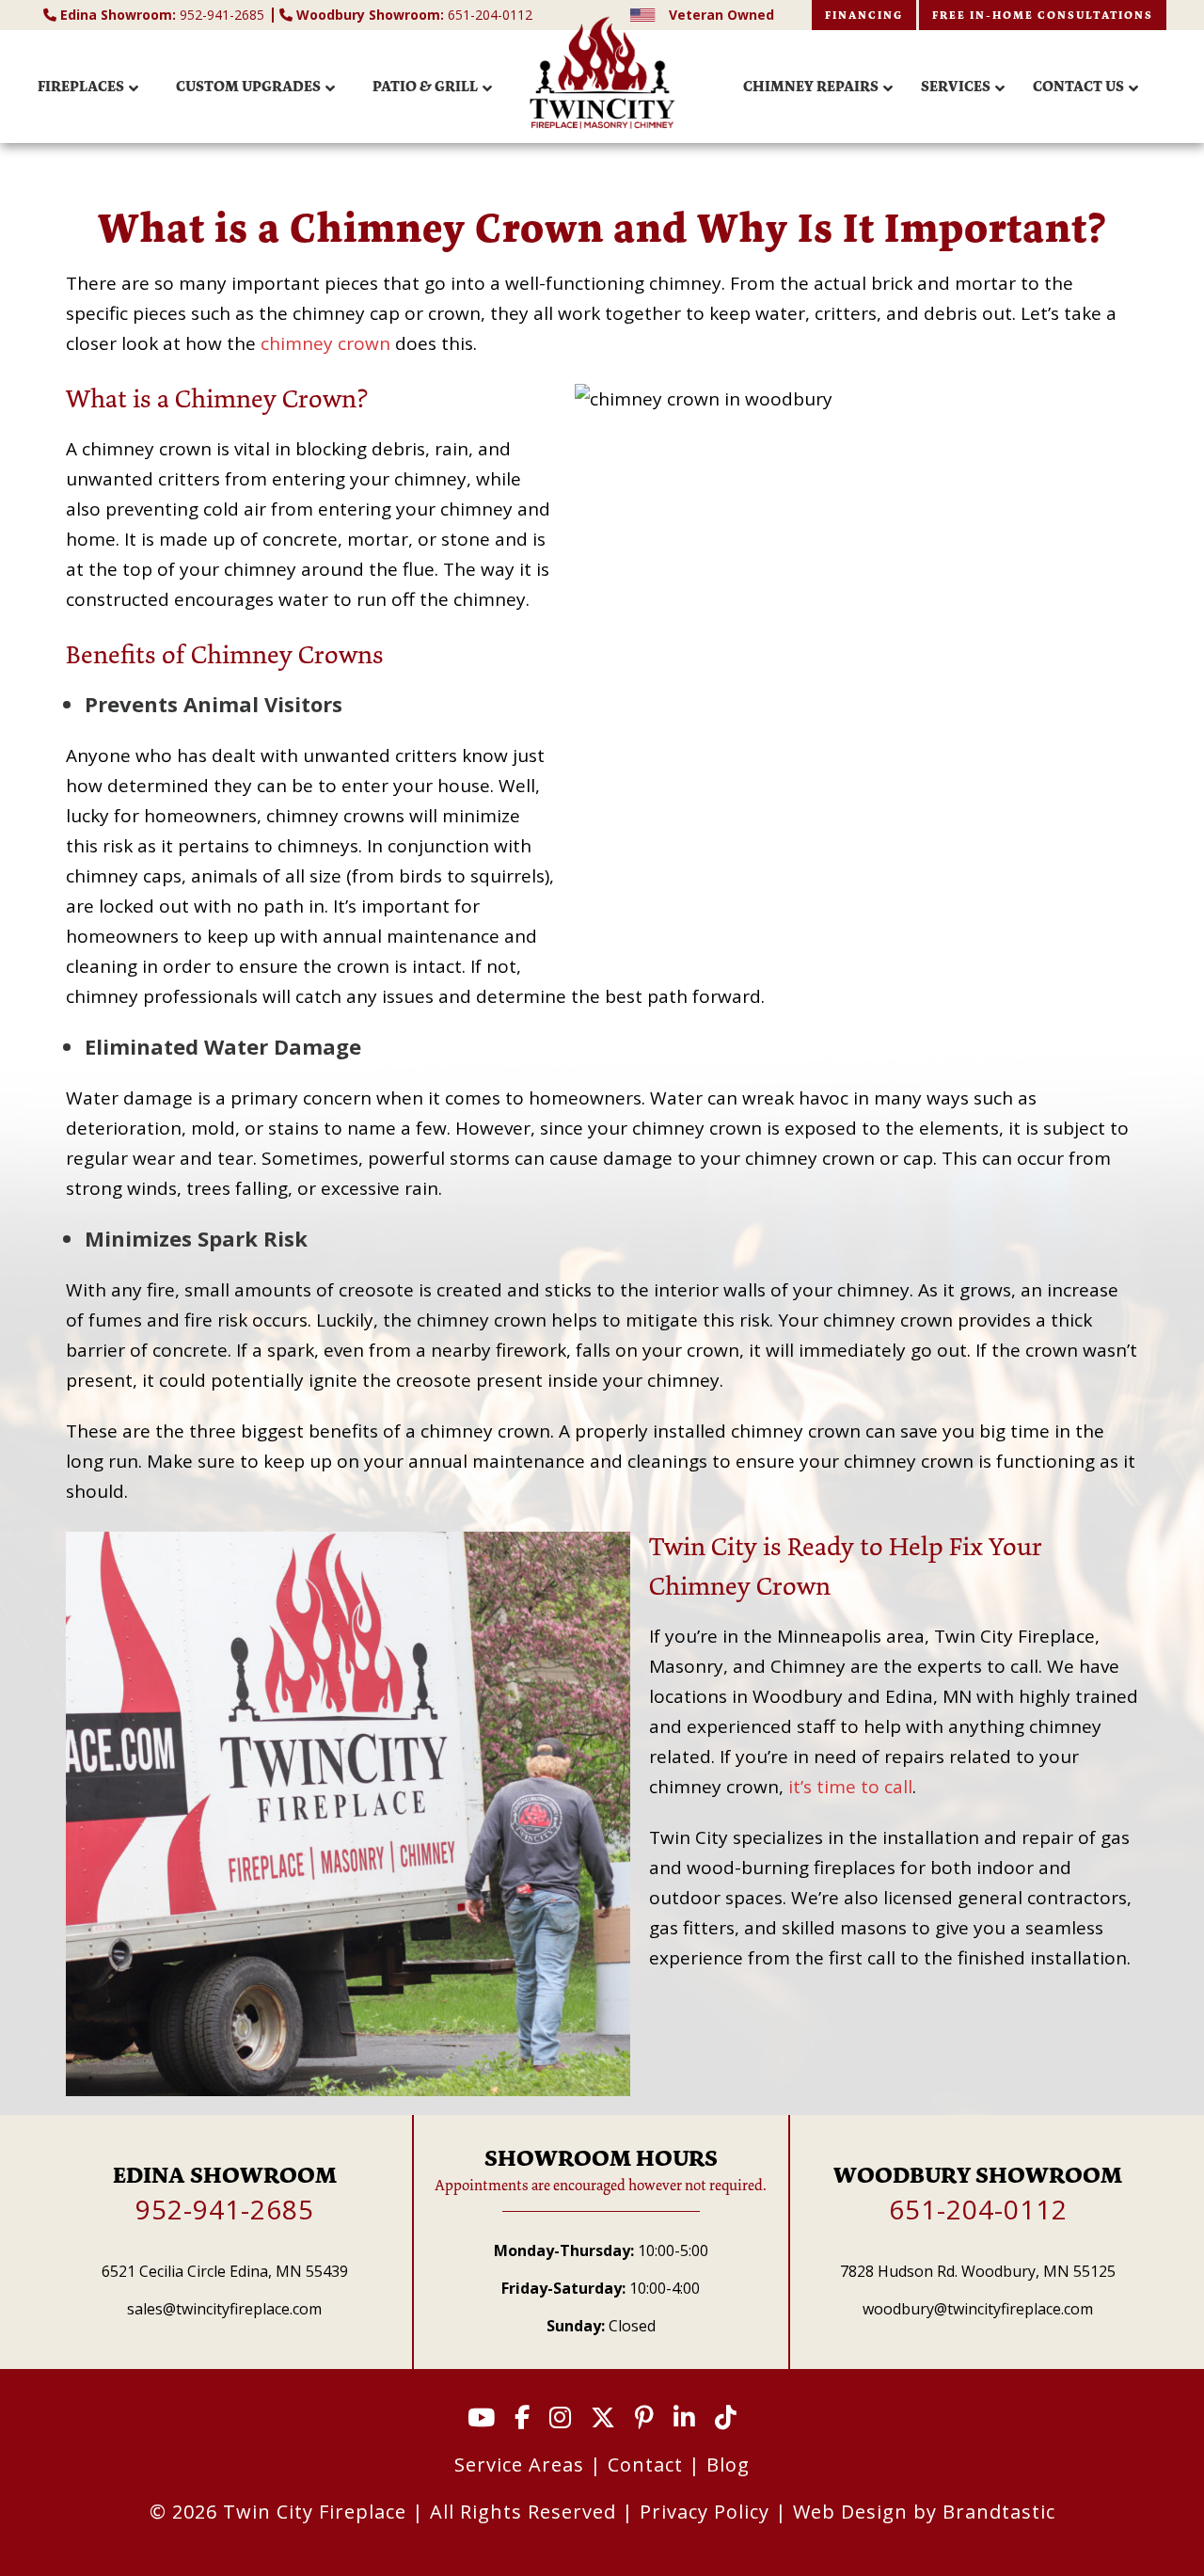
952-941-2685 (164, 15)
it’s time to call (850, 1787)
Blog (728, 2465)
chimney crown (325, 343)
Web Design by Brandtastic (924, 2512)
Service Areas (519, 2465)
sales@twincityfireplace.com (224, 2309)
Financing (864, 15)
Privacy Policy (705, 2512)
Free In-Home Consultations (1043, 15)
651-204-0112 (414, 15)
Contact (645, 2465)
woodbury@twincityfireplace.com (978, 2309)
